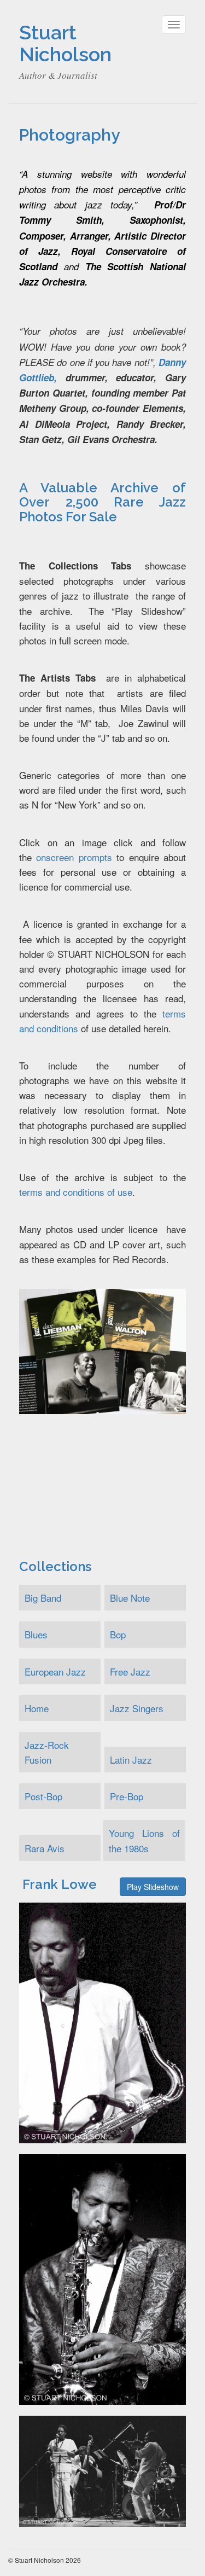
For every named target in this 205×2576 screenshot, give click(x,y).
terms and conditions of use (76, 1192)
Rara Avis (45, 1848)
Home (37, 1708)
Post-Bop (43, 1796)
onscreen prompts (74, 857)
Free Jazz (130, 1671)
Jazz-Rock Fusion (47, 1752)
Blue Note (130, 1598)
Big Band (43, 1598)
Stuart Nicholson (65, 43)
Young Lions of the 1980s (144, 1840)
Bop (118, 1634)
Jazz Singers (137, 1708)
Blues (36, 1634)
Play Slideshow (153, 1887)
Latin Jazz (131, 1760)
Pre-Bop (127, 1796)
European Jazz (55, 1671)
